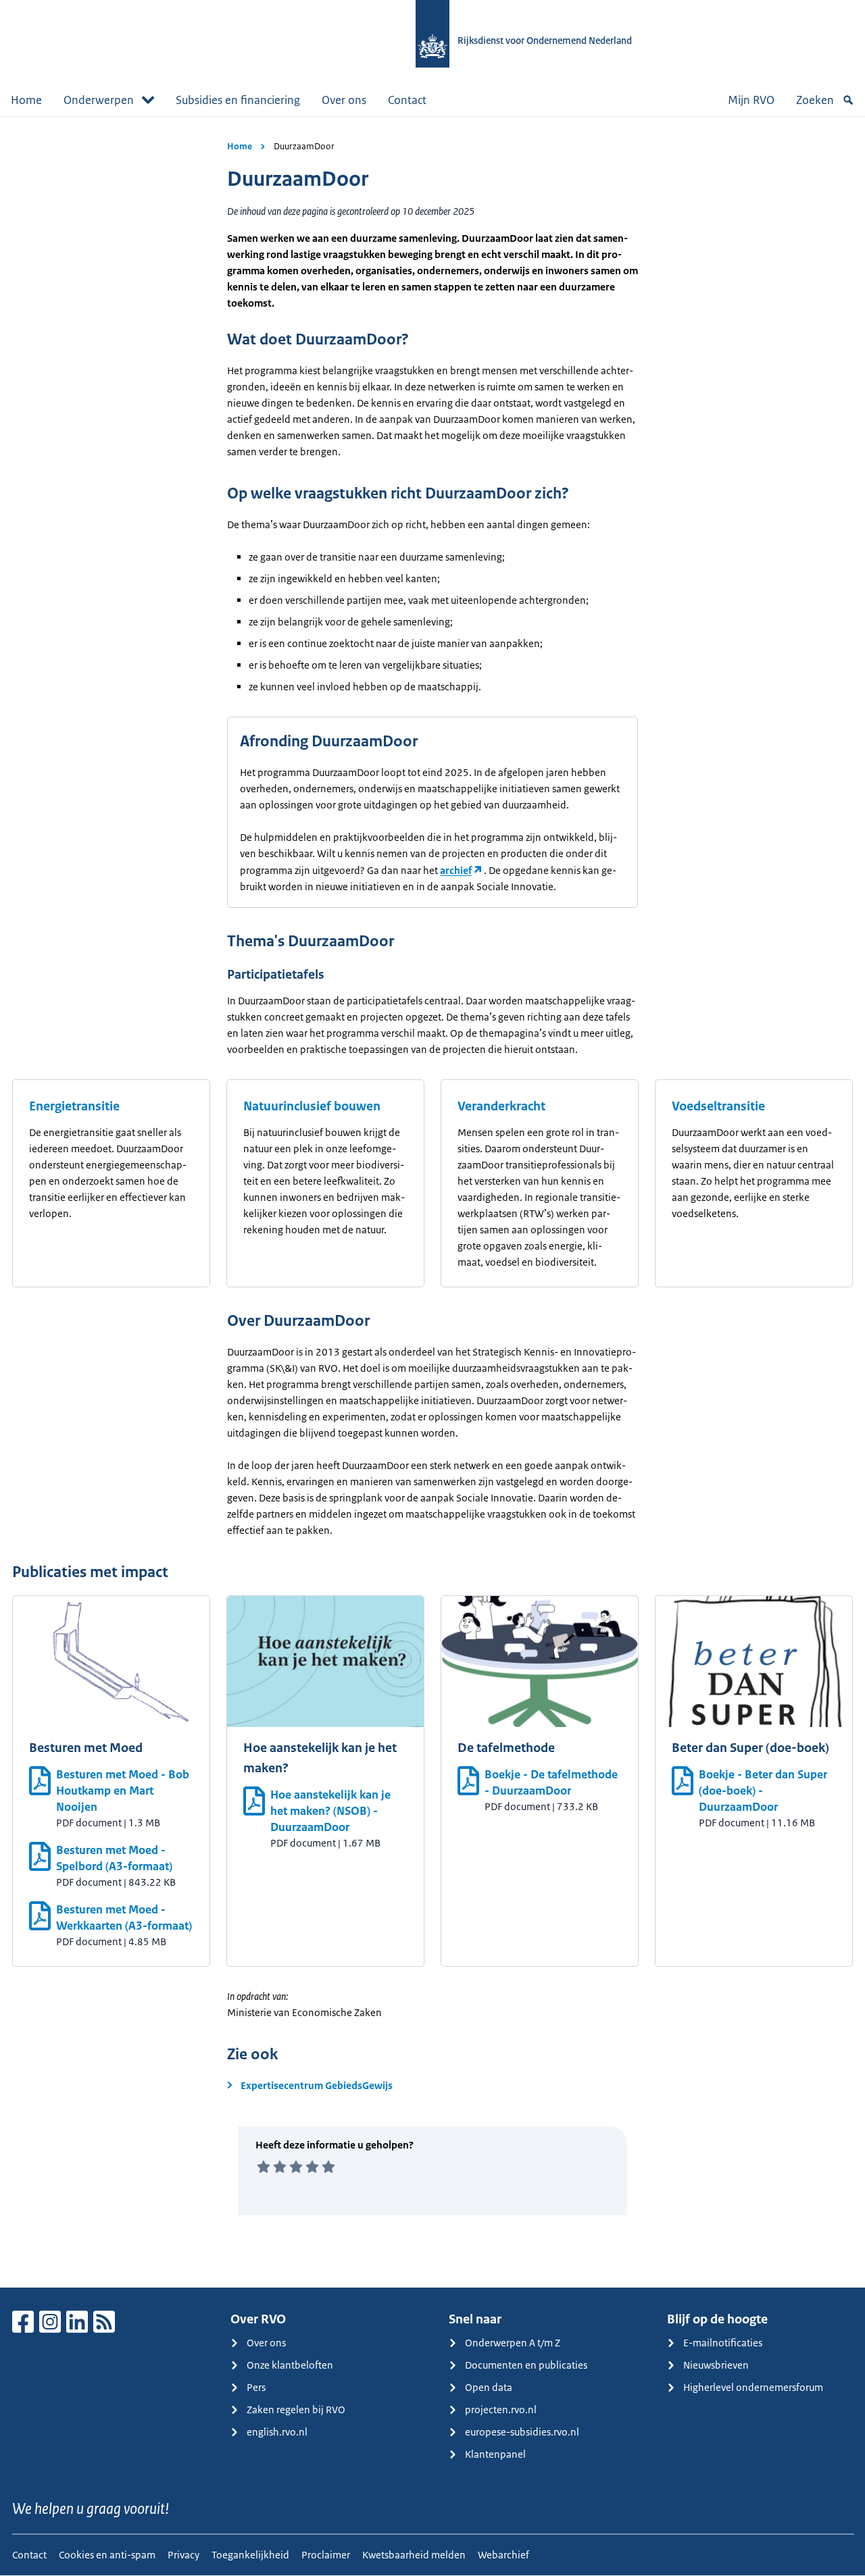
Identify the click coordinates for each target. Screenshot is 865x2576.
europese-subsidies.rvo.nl (522, 2432)
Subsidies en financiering (238, 100)
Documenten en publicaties (526, 2365)
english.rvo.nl (277, 2432)
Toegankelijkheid (250, 2555)
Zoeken (815, 100)
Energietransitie (74, 1106)
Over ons (344, 100)
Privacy (183, 2555)
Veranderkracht (501, 1106)
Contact (407, 100)
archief (456, 870)
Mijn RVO (751, 100)
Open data (489, 2387)
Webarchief (503, 2555)
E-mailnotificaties (723, 2343)
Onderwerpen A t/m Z (513, 2343)
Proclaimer (326, 2555)
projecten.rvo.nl (501, 2410)
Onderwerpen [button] (99, 100)
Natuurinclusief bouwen (312, 1106)
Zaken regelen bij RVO (296, 2410)
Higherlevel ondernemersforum (753, 2387)
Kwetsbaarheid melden (414, 2555)
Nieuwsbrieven (716, 2365)
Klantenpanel (495, 2454)
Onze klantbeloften (290, 2365)
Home (26, 100)
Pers (256, 2387)
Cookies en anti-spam (107, 2555)
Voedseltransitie (718, 1106)
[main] (432, 1202)
